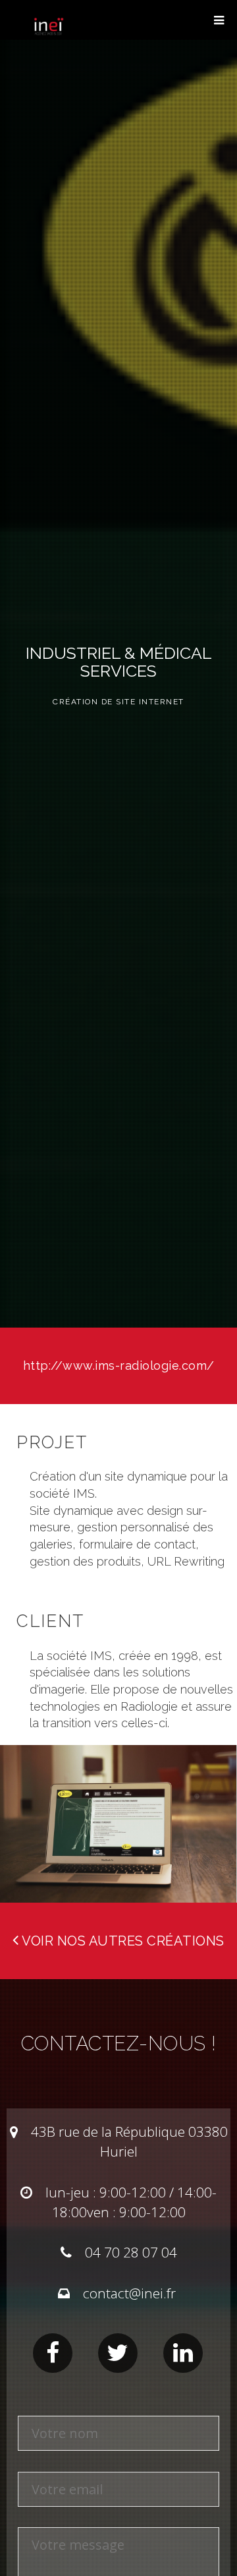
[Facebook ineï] (53, 2353)
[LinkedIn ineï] (183, 2353)
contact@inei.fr (129, 2293)
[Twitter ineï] (118, 2353)
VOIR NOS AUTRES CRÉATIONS (122, 1941)
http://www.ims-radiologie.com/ (119, 1365)
